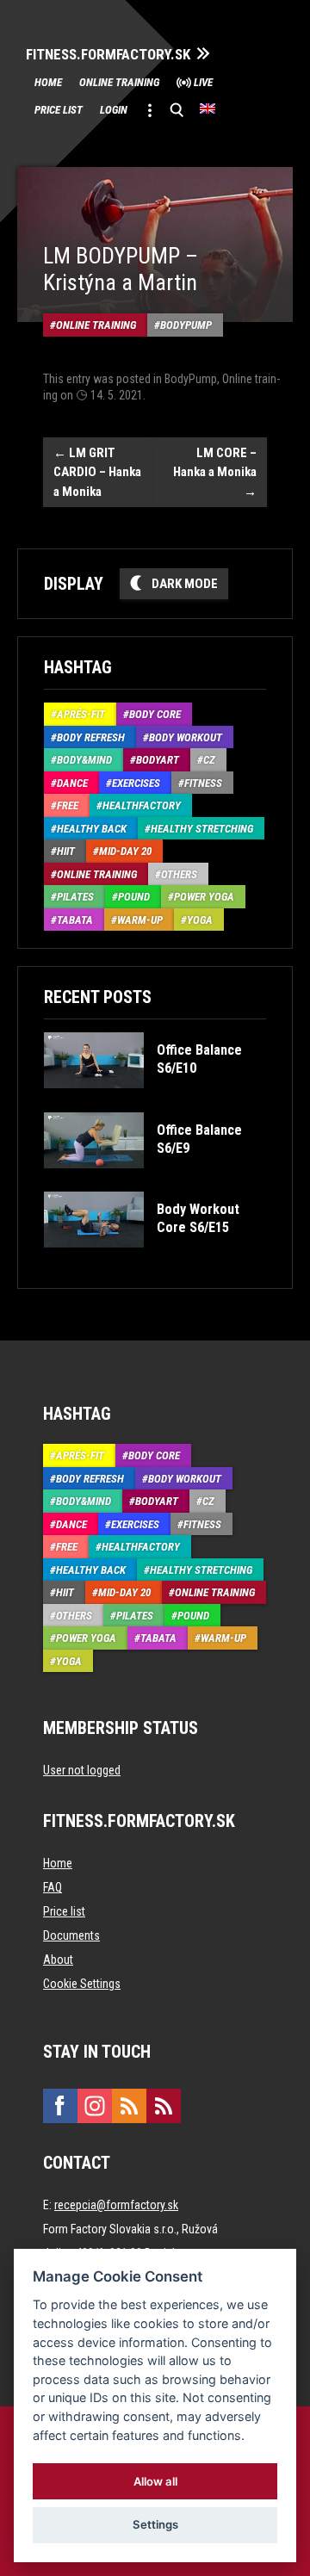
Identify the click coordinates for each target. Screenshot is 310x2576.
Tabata (75, 920)
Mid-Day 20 (125, 851)
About (58, 1960)
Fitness (203, 783)
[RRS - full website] (129, 2106)
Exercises (136, 783)
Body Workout (186, 737)
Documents (71, 1935)
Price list (59, 110)
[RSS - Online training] (164, 2106)
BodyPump (186, 325)
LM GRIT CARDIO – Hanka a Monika (97, 472)
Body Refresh (91, 737)
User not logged (82, 1770)
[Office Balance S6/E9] (154, 1181)
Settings (155, 2524)
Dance (72, 783)
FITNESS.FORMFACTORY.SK (108, 55)
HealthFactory (142, 805)
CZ (209, 760)
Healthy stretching (202, 829)
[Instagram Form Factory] (95, 2106)
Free (68, 805)
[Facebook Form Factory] (60, 2106)
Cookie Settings (82, 1984)
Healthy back (92, 829)
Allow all (155, 2481)
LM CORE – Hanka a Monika (215, 472)
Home (48, 82)
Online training (119, 82)
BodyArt (158, 760)
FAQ (53, 1887)
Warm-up (140, 920)
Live (203, 82)
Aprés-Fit (81, 714)
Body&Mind (84, 760)
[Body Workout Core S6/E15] (154, 1260)
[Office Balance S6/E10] (154, 1101)
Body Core (155, 714)
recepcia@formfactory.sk (116, 2205)
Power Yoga (204, 897)
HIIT (66, 851)
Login (114, 110)
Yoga (200, 920)
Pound (134, 897)
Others (179, 874)
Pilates (75, 897)
